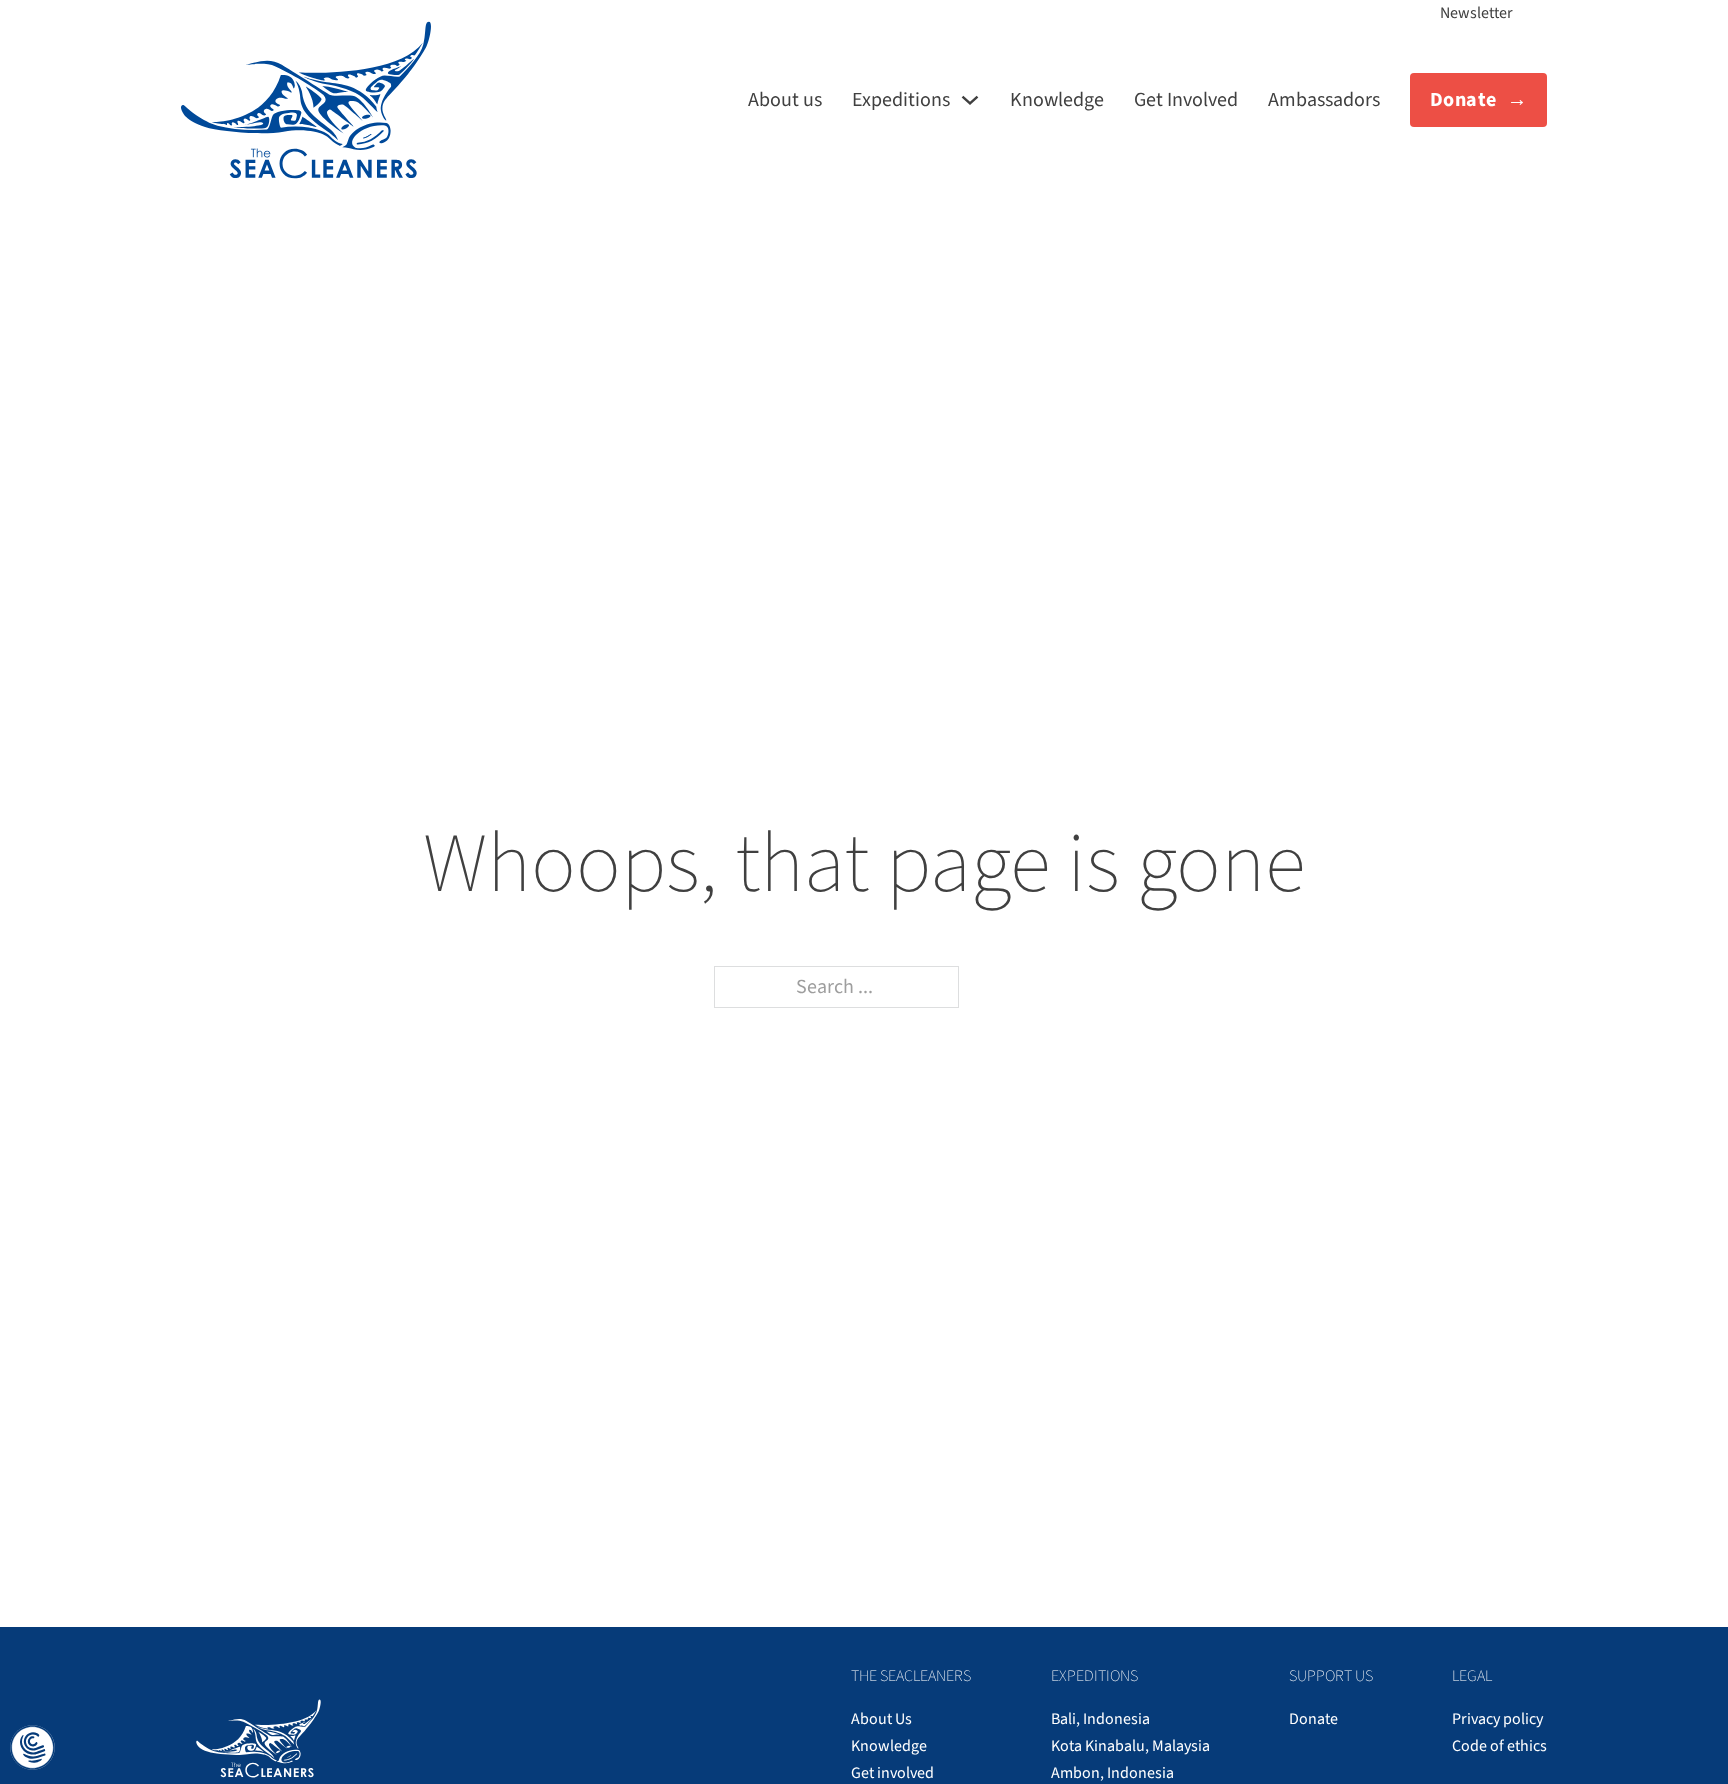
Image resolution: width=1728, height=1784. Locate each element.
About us (785, 100)
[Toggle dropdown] (970, 100)
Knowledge (1057, 100)
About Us (881, 1719)
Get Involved (1186, 100)
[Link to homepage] (306, 100)
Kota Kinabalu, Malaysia (1130, 1746)
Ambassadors (1324, 100)
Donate (1463, 100)
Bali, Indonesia (1100, 1719)
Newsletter (1476, 13)
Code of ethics (1499, 1746)
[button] (32, 1749)
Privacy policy (1497, 1719)
